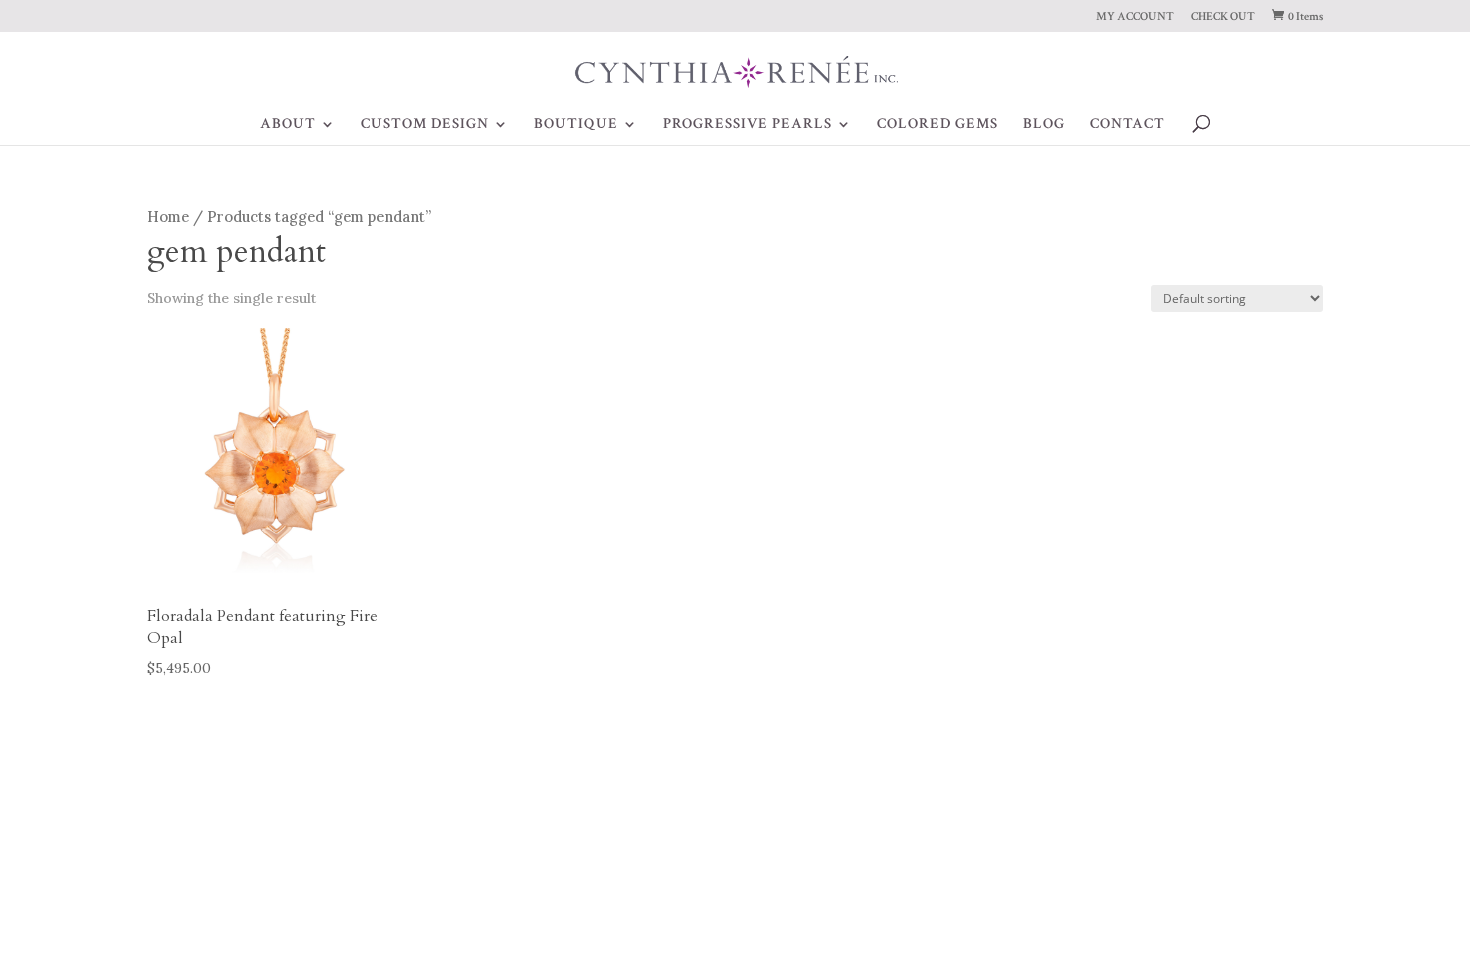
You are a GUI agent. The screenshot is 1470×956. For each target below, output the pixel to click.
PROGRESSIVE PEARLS (747, 125)
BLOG (1044, 125)
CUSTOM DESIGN (425, 125)
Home (168, 216)
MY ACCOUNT (1135, 17)
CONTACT (1127, 125)
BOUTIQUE (576, 125)
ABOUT (288, 125)
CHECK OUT (1223, 17)
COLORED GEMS (937, 125)
